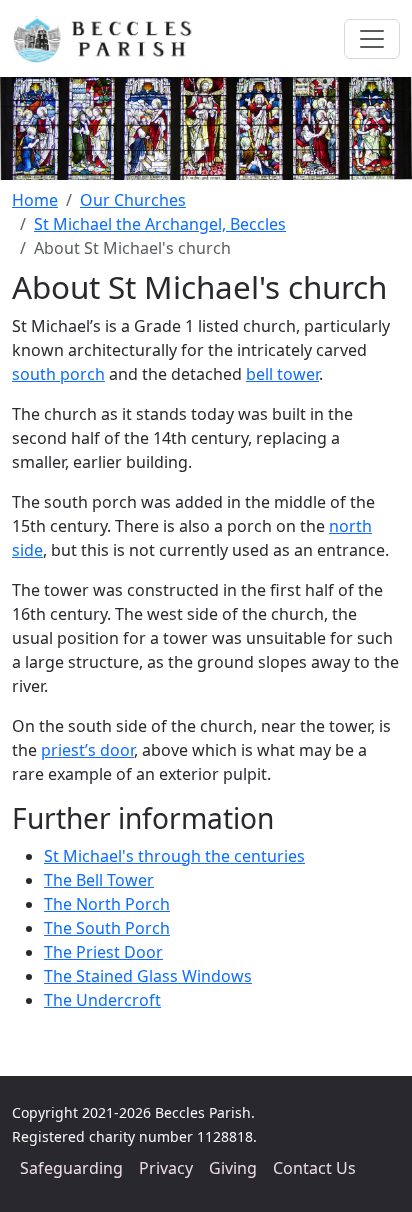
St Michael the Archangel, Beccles (160, 224)
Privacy (166, 1168)
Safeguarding (71, 1168)
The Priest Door (103, 952)
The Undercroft (102, 1000)
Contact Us (314, 1168)
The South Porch (107, 928)
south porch (58, 374)
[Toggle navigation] (372, 39)
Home (35, 200)
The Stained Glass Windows (148, 976)
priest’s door (87, 750)
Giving (233, 1168)
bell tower (282, 374)
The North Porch (107, 904)
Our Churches (133, 200)
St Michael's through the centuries (174, 856)
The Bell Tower (99, 880)
